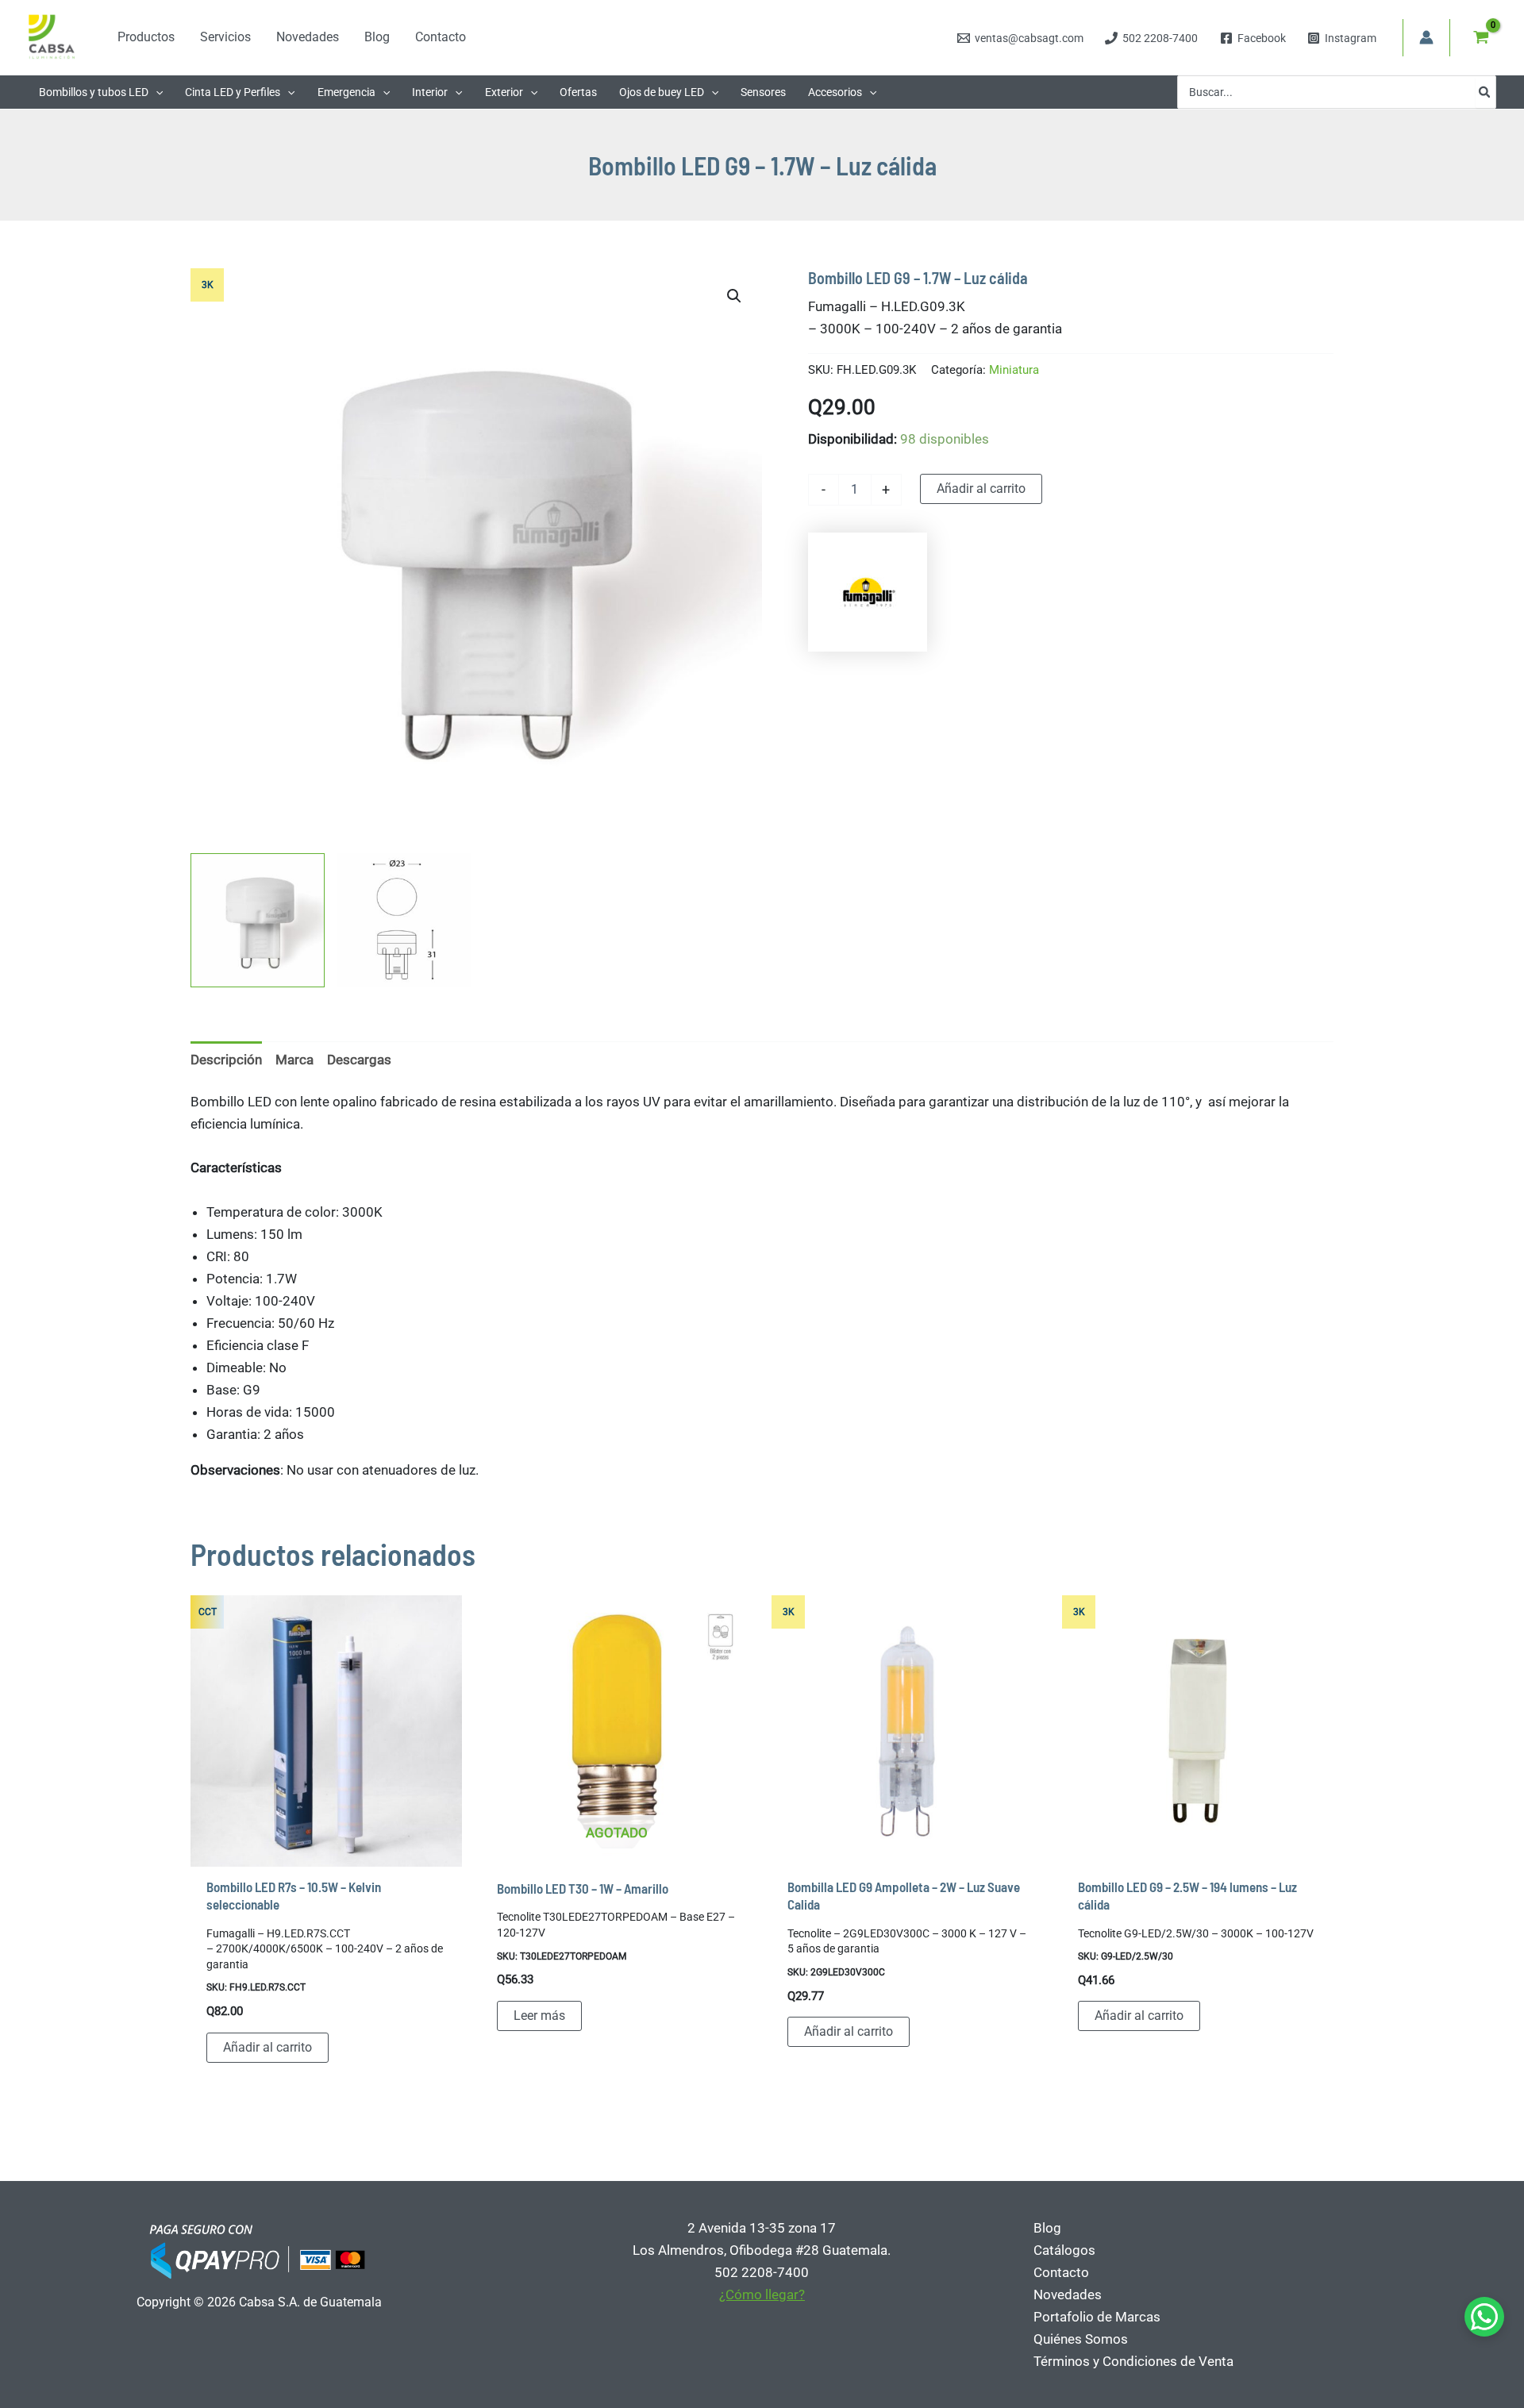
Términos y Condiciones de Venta (1133, 2361)
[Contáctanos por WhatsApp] (1484, 2317)
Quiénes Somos (1081, 2339)
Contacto (1061, 2272)
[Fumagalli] (868, 592)
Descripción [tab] (226, 1060)
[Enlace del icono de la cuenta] (1426, 37)
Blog (1047, 2228)
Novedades (1068, 2295)
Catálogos (1064, 2250)
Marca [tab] (294, 1060)
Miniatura (1014, 370)
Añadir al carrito (981, 489)
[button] (156, 92)
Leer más (539, 2016)
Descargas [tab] (359, 1060)
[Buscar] (1485, 92)
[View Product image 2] (404, 920)
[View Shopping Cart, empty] (1481, 37)
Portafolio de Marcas (1097, 2317)
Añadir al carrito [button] (267, 2047)
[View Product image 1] (258, 920)
